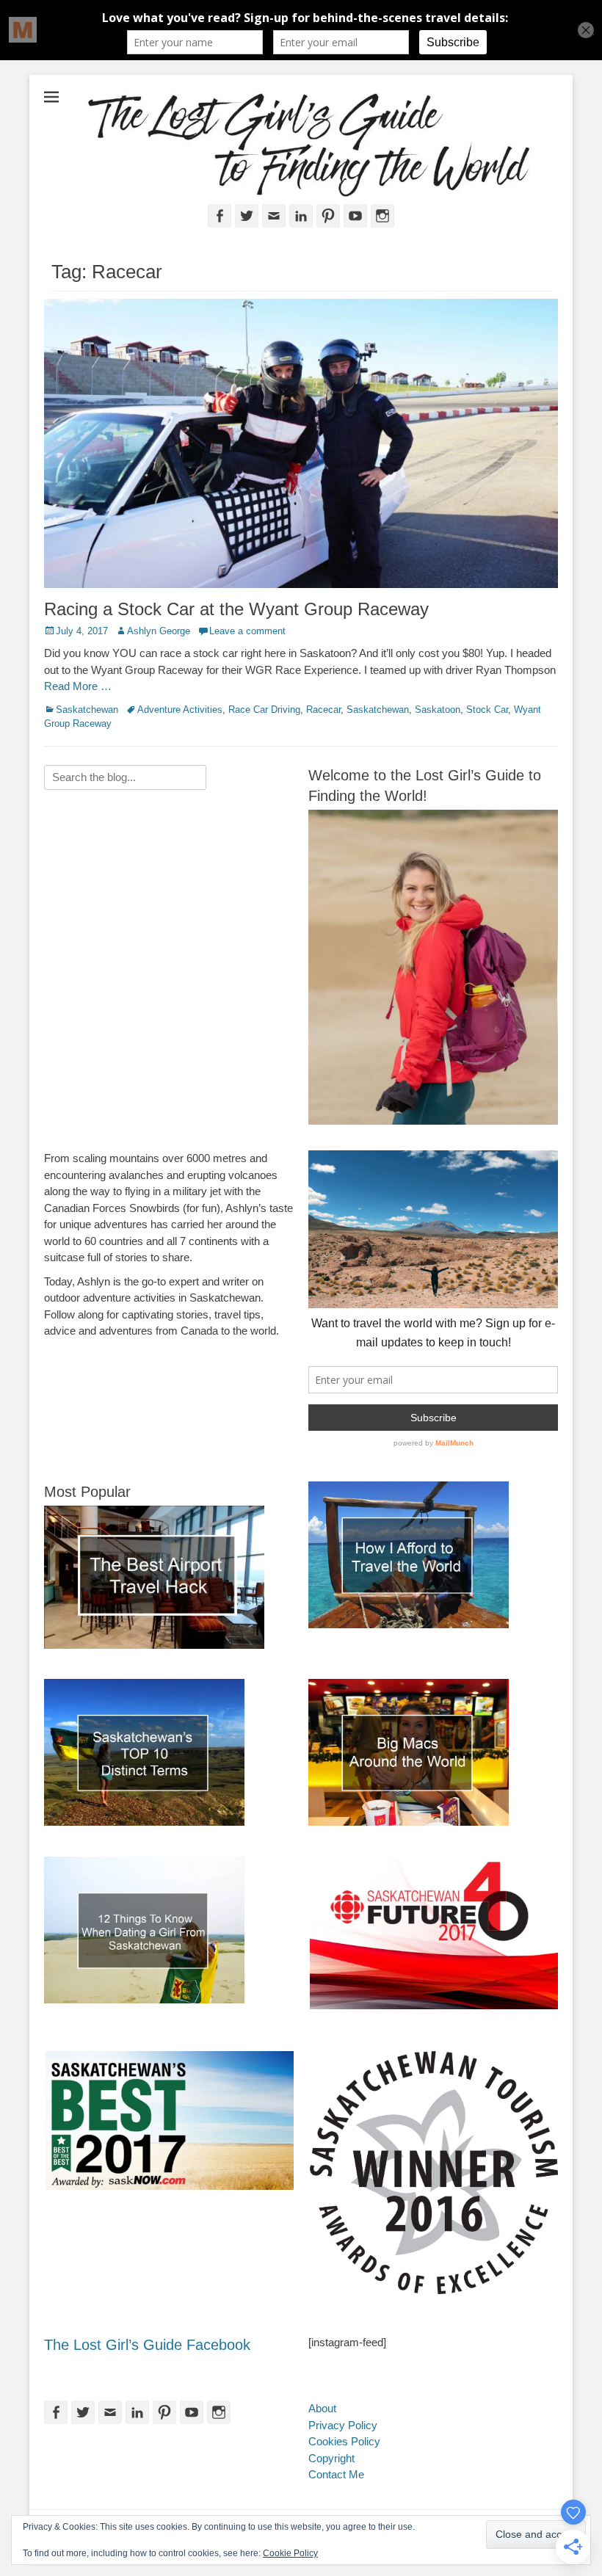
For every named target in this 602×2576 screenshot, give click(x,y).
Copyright (331, 2458)
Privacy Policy (343, 2425)
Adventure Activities (180, 710)
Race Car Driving (264, 710)
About (322, 2408)
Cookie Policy (290, 2553)
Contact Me (336, 2474)
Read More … (78, 686)
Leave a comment (247, 631)
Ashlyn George (159, 631)
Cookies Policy (344, 2441)
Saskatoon (438, 710)
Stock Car (487, 710)
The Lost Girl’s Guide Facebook (147, 2345)
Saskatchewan (87, 710)
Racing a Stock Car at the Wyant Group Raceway (236, 609)
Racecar (323, 710)
